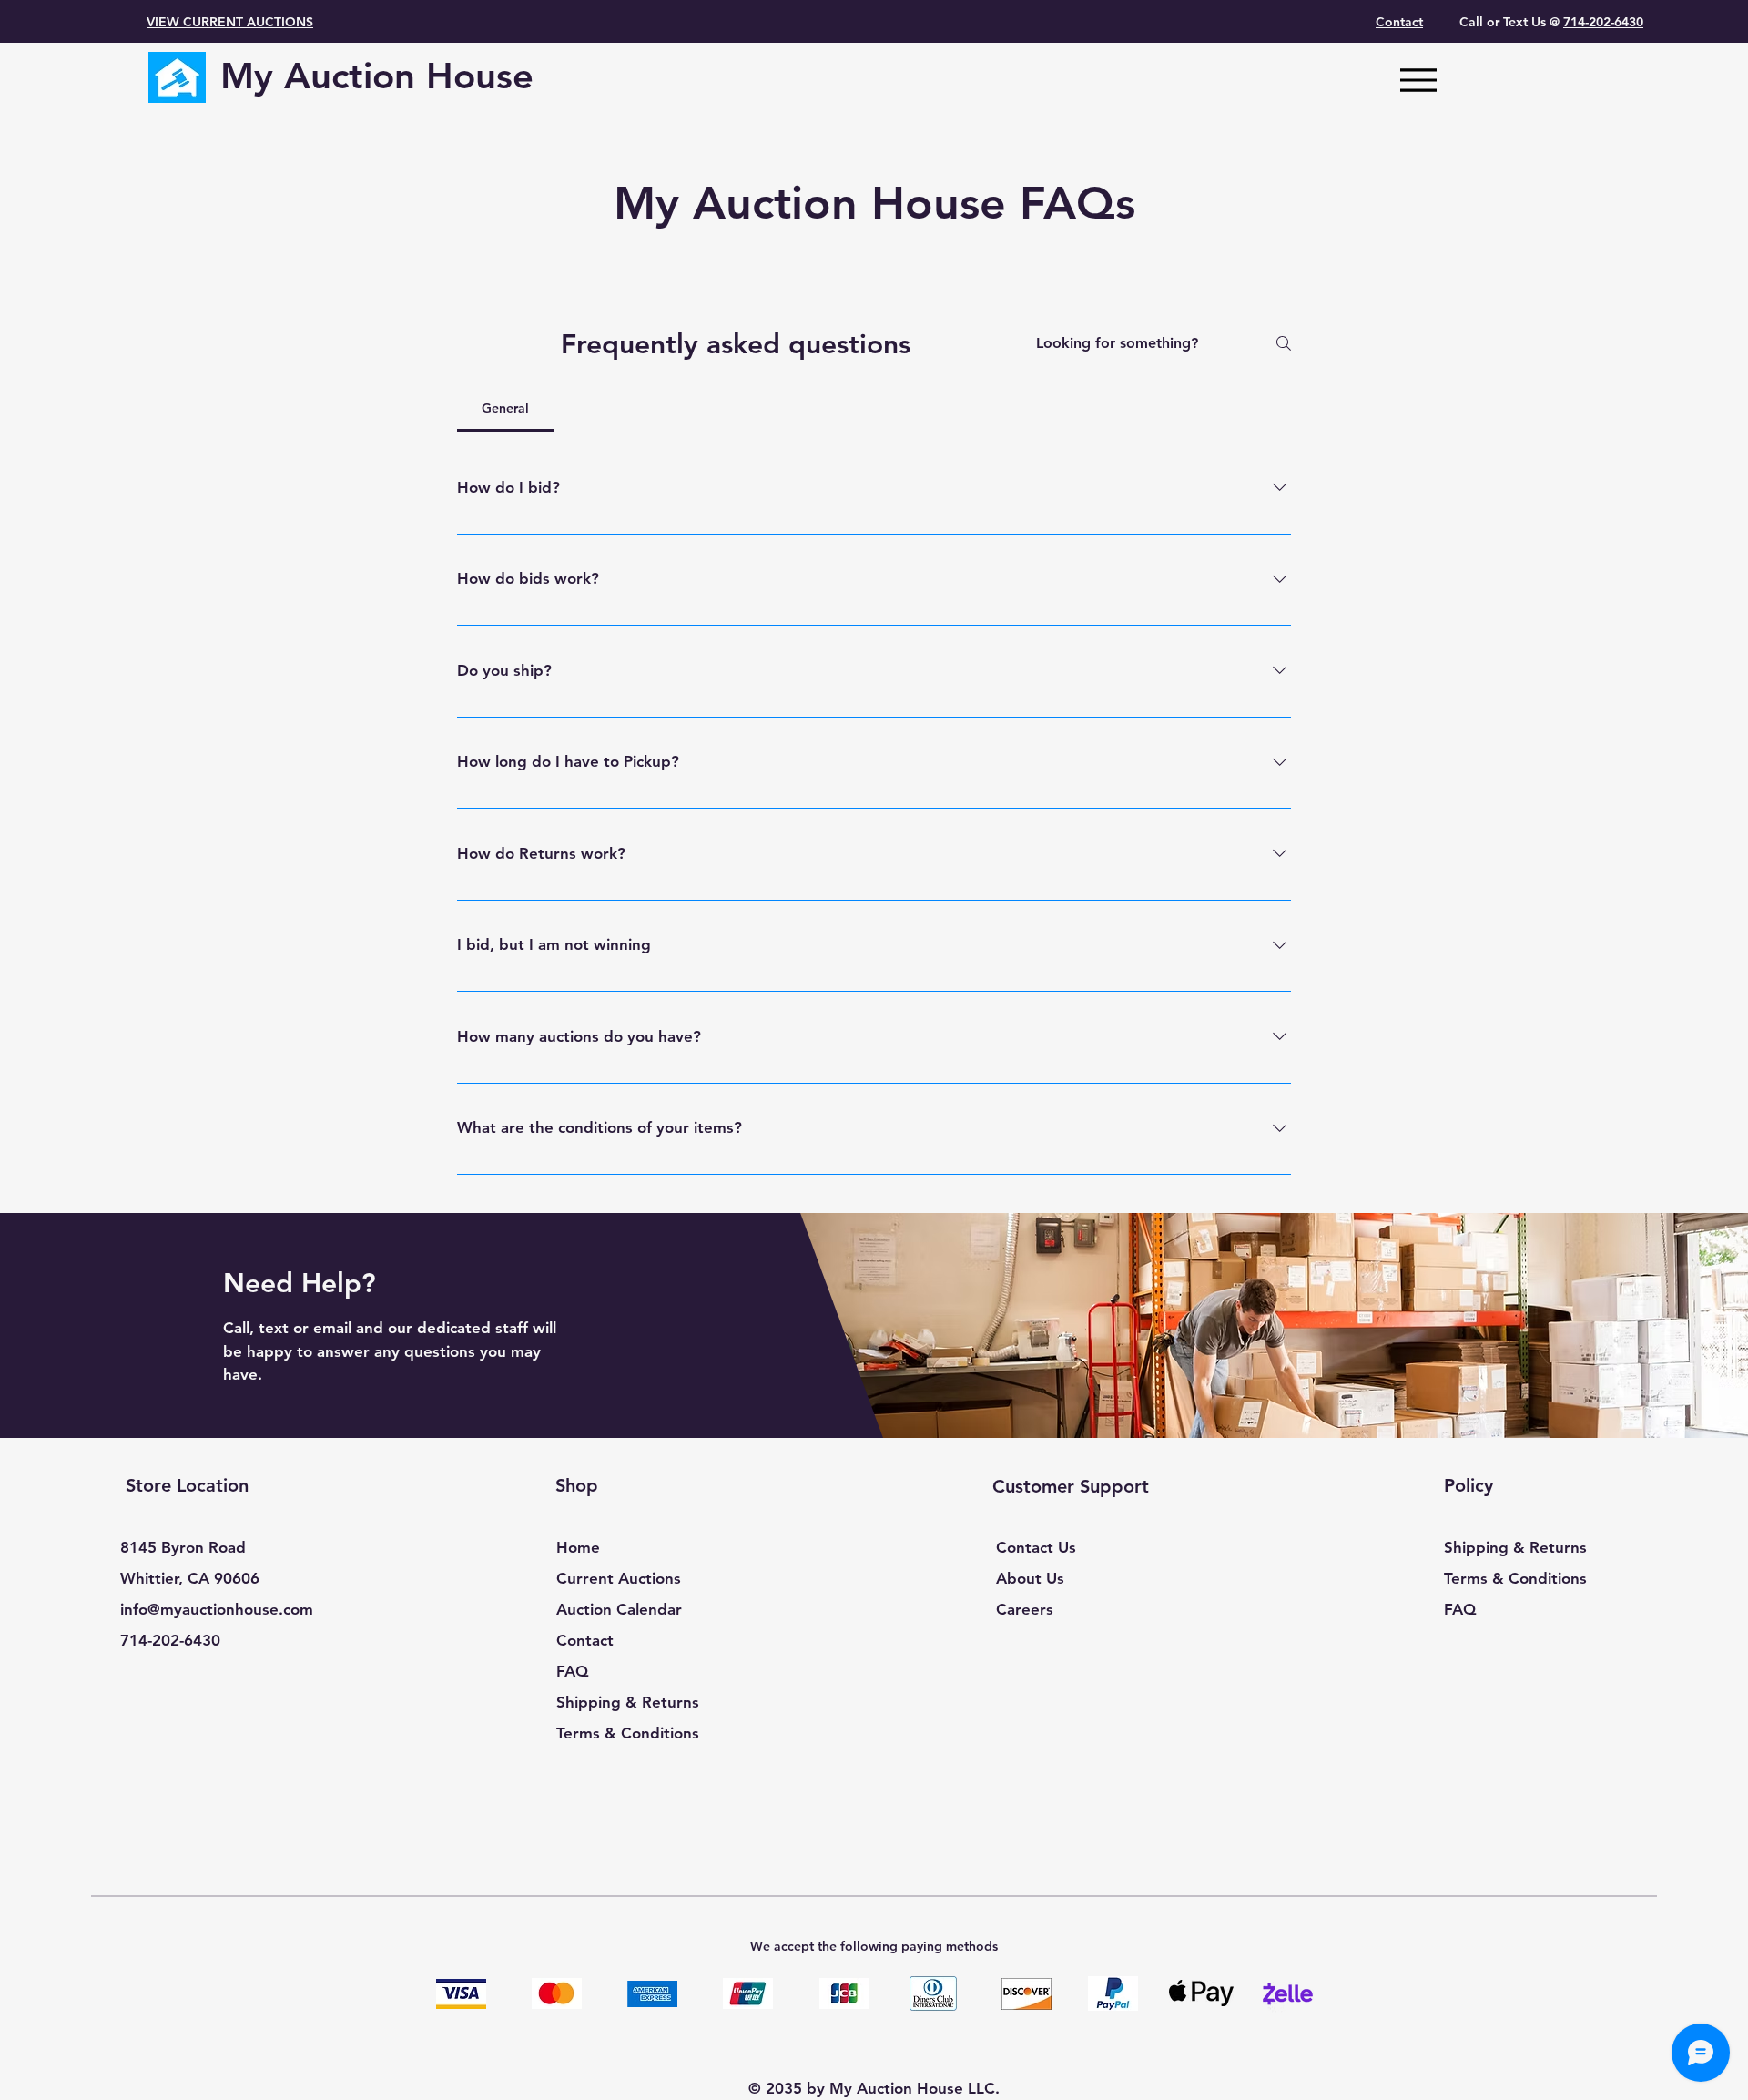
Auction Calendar (619, 1609)
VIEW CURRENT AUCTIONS (230, 22)
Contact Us (1036, 1547)
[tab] (506, 408)
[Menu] (1418, 80)
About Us (1030, 1578)
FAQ (572, 1671)
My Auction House (377, 76)
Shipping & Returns (628, 1702)
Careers (1025, 1609)
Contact (585, 1640)
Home (578, 1547)
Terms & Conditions (628, 1733)
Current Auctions (619, 1578)
